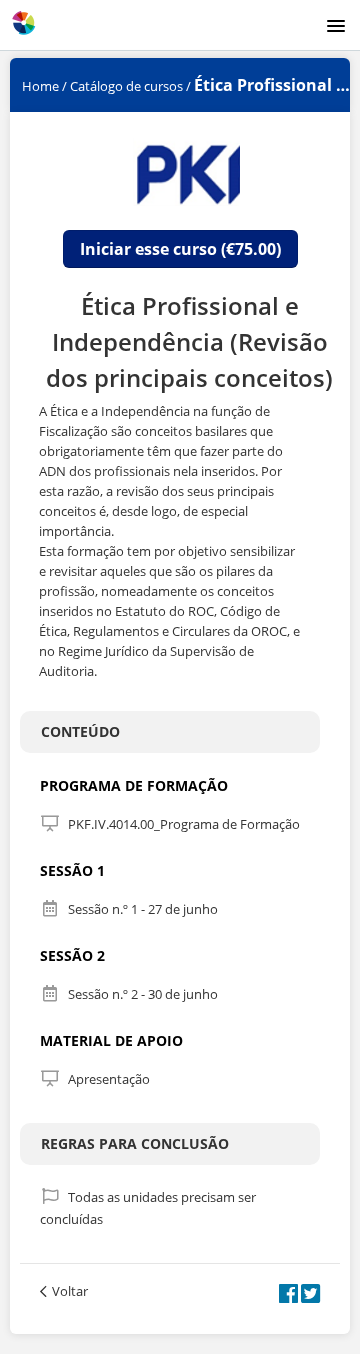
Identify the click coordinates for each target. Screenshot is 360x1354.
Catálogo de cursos (126, 86)
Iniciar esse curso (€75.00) (180, 249)
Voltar (70, 1291)
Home (40, 86)
